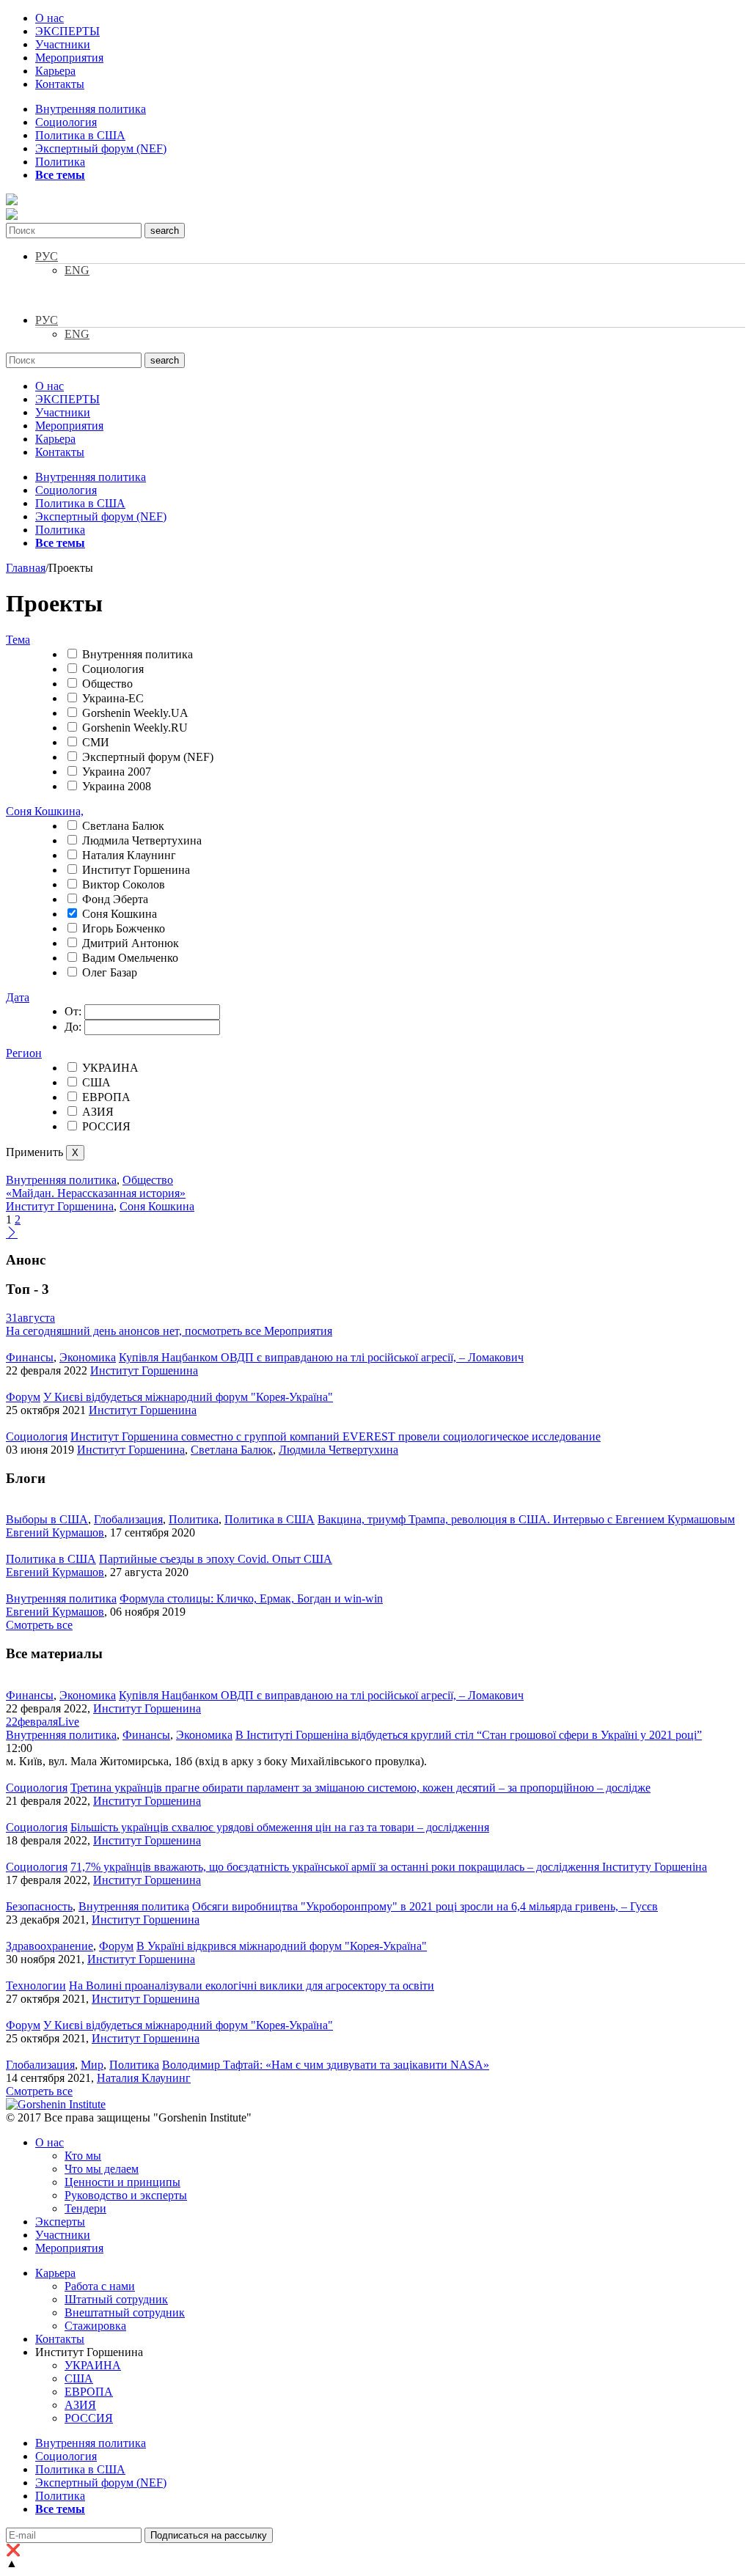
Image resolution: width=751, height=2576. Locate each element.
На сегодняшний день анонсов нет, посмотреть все (169, 1331)
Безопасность (39, 1906)
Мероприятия (69, 58)
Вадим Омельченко (130, 958)
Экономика (88, 1357)
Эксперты (60, 2222)
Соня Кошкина (120, 914)
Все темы (60, 175)
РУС (47, 256)
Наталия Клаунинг (129, 855)
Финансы (30, 1357)
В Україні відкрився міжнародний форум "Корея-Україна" (282, 1946)
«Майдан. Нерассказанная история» (96, 1193)
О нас (50, 18)
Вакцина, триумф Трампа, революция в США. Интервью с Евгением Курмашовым (526, 1519)
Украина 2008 (117, 786)
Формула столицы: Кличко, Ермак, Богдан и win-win (251, 1598)
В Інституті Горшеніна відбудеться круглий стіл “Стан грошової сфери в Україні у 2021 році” (469, 1735)
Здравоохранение (50, 1946)
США (96, 1082)
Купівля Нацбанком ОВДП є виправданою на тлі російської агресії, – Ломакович (321, 1357)
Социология (66, 122)
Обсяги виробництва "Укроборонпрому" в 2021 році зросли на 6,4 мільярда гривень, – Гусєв (425, 1906)
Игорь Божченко (124, 928)
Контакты (60, 84)
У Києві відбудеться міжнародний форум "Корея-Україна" (188, 1397)
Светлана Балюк (123, 826)
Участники (63, 44)
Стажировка (95, 2326)
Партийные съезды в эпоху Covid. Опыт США (216, 1559)
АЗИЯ (98, 1112)
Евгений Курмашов (55, 1532)
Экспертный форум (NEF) (101, 148)
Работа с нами (100, 2286)
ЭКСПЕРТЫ (67, 31)
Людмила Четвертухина (142, 840)
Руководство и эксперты (126, 2195)
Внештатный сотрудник (125, 2312)
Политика (60, 162)
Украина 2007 (117, 772)
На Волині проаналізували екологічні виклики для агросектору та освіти (252, 1986)
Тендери (85, 2208)
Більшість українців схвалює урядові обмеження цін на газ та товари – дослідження (280, 1827)
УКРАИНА (110, 1068)
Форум (23, 1397)
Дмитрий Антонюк (131, 943)
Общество (107, 684)
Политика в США (80, 135)
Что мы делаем (102, 2169)
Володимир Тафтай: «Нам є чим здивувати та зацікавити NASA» (326, 2065)
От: (73, 1011)
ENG (77, 270)
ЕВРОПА (106, 1097)
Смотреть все (39, 1625)
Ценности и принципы (122, 2182)
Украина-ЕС (113, 698)
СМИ (96, 742)
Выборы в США (47, 1519)
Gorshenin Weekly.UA (135, 713)
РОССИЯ (106, 1126)
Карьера (55, 71)
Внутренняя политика (91, 109)
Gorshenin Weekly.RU (135, 728)
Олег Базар (110, 972)
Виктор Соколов (124, 884)
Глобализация (128, 1519)
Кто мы (83, 2156)
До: (73, 1027)
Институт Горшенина (136, 870)
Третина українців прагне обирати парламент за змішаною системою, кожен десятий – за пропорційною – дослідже (360, 1788)
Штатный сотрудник (116, 2299)
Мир (92, 2065)
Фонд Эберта (115, 899)
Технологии (36, 1986)
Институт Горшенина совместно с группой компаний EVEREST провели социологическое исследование (336, 1436)
